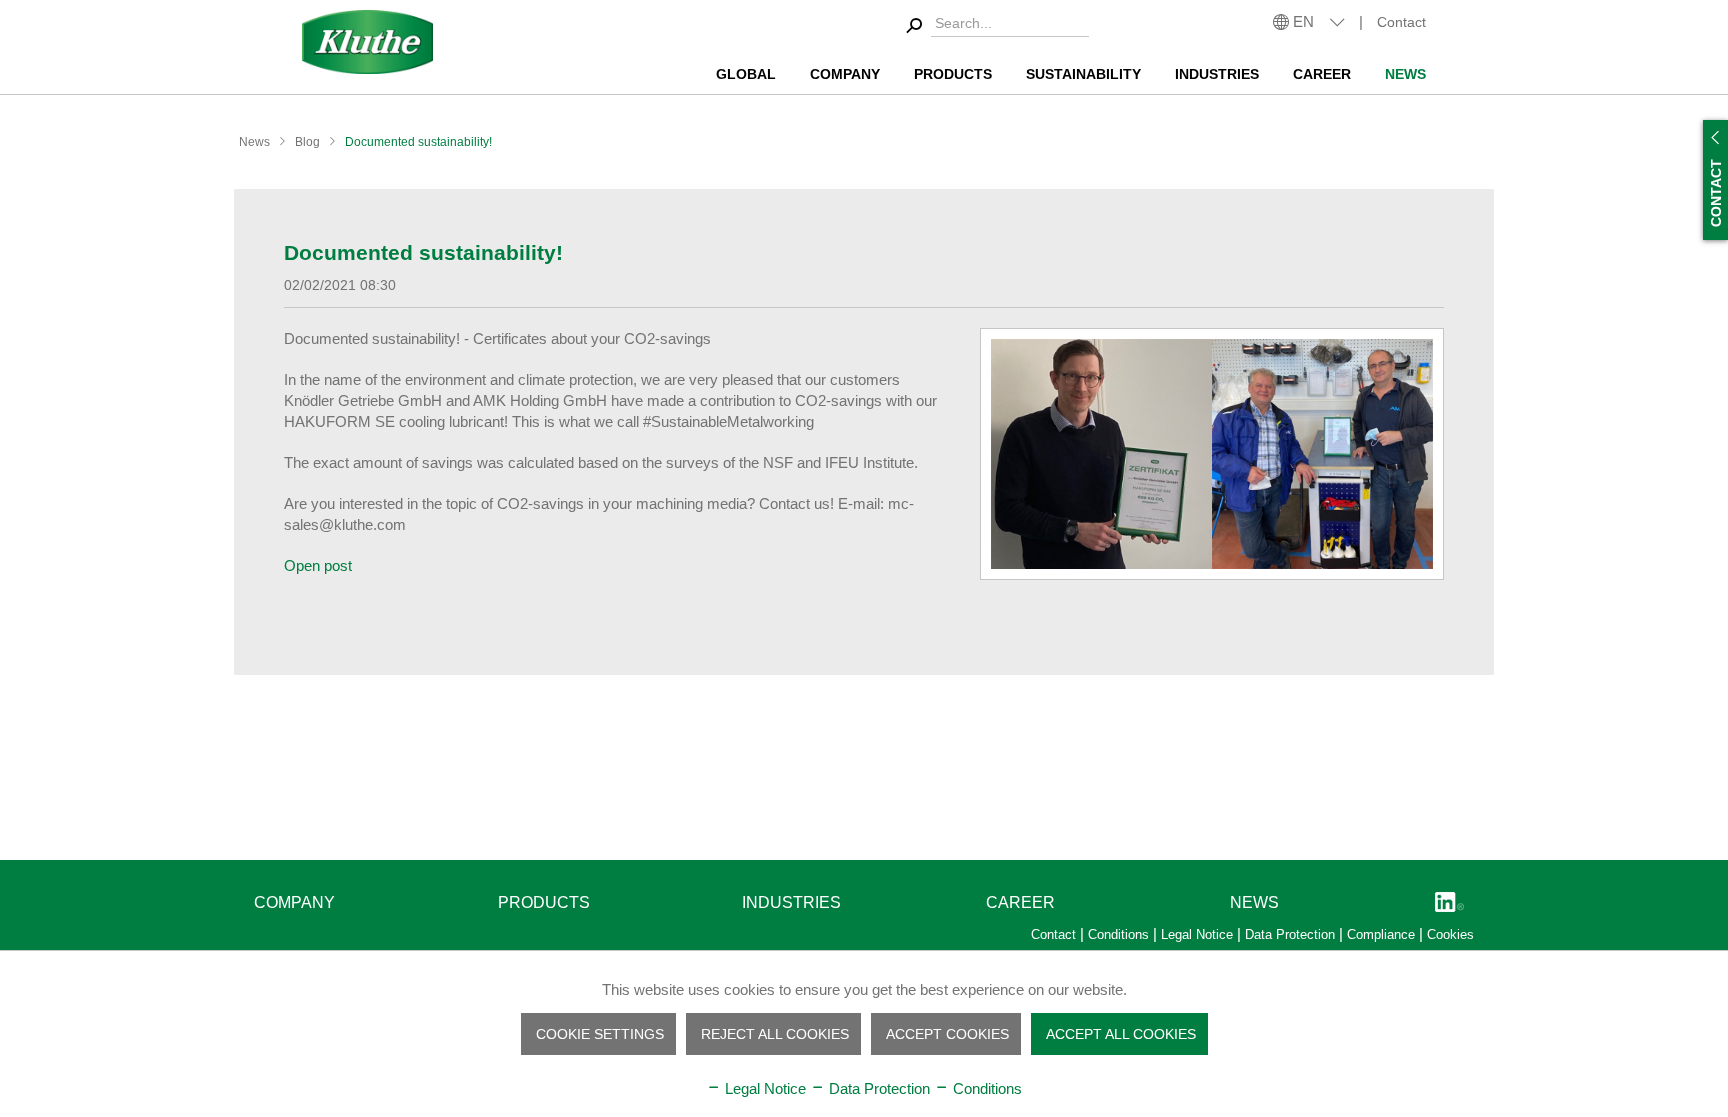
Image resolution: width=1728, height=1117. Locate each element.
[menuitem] (994, 26)
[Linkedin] (1449, 903)
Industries (791, 902)
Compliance (1383, 934)
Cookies (1450, 934)
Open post (318, 565)
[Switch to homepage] (368, 42)
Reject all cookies (775, 1034)
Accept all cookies (1121, 1034)
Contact (1401, 22)
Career (1020, 902)
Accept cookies (947, 1034)
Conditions (1120, 934)
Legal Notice (1199, 934)
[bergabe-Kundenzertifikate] (1212, 454)
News (1254, 902)
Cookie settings (600, 1034)
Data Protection (1292, 934)
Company (294, 902)
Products (544, 902)
